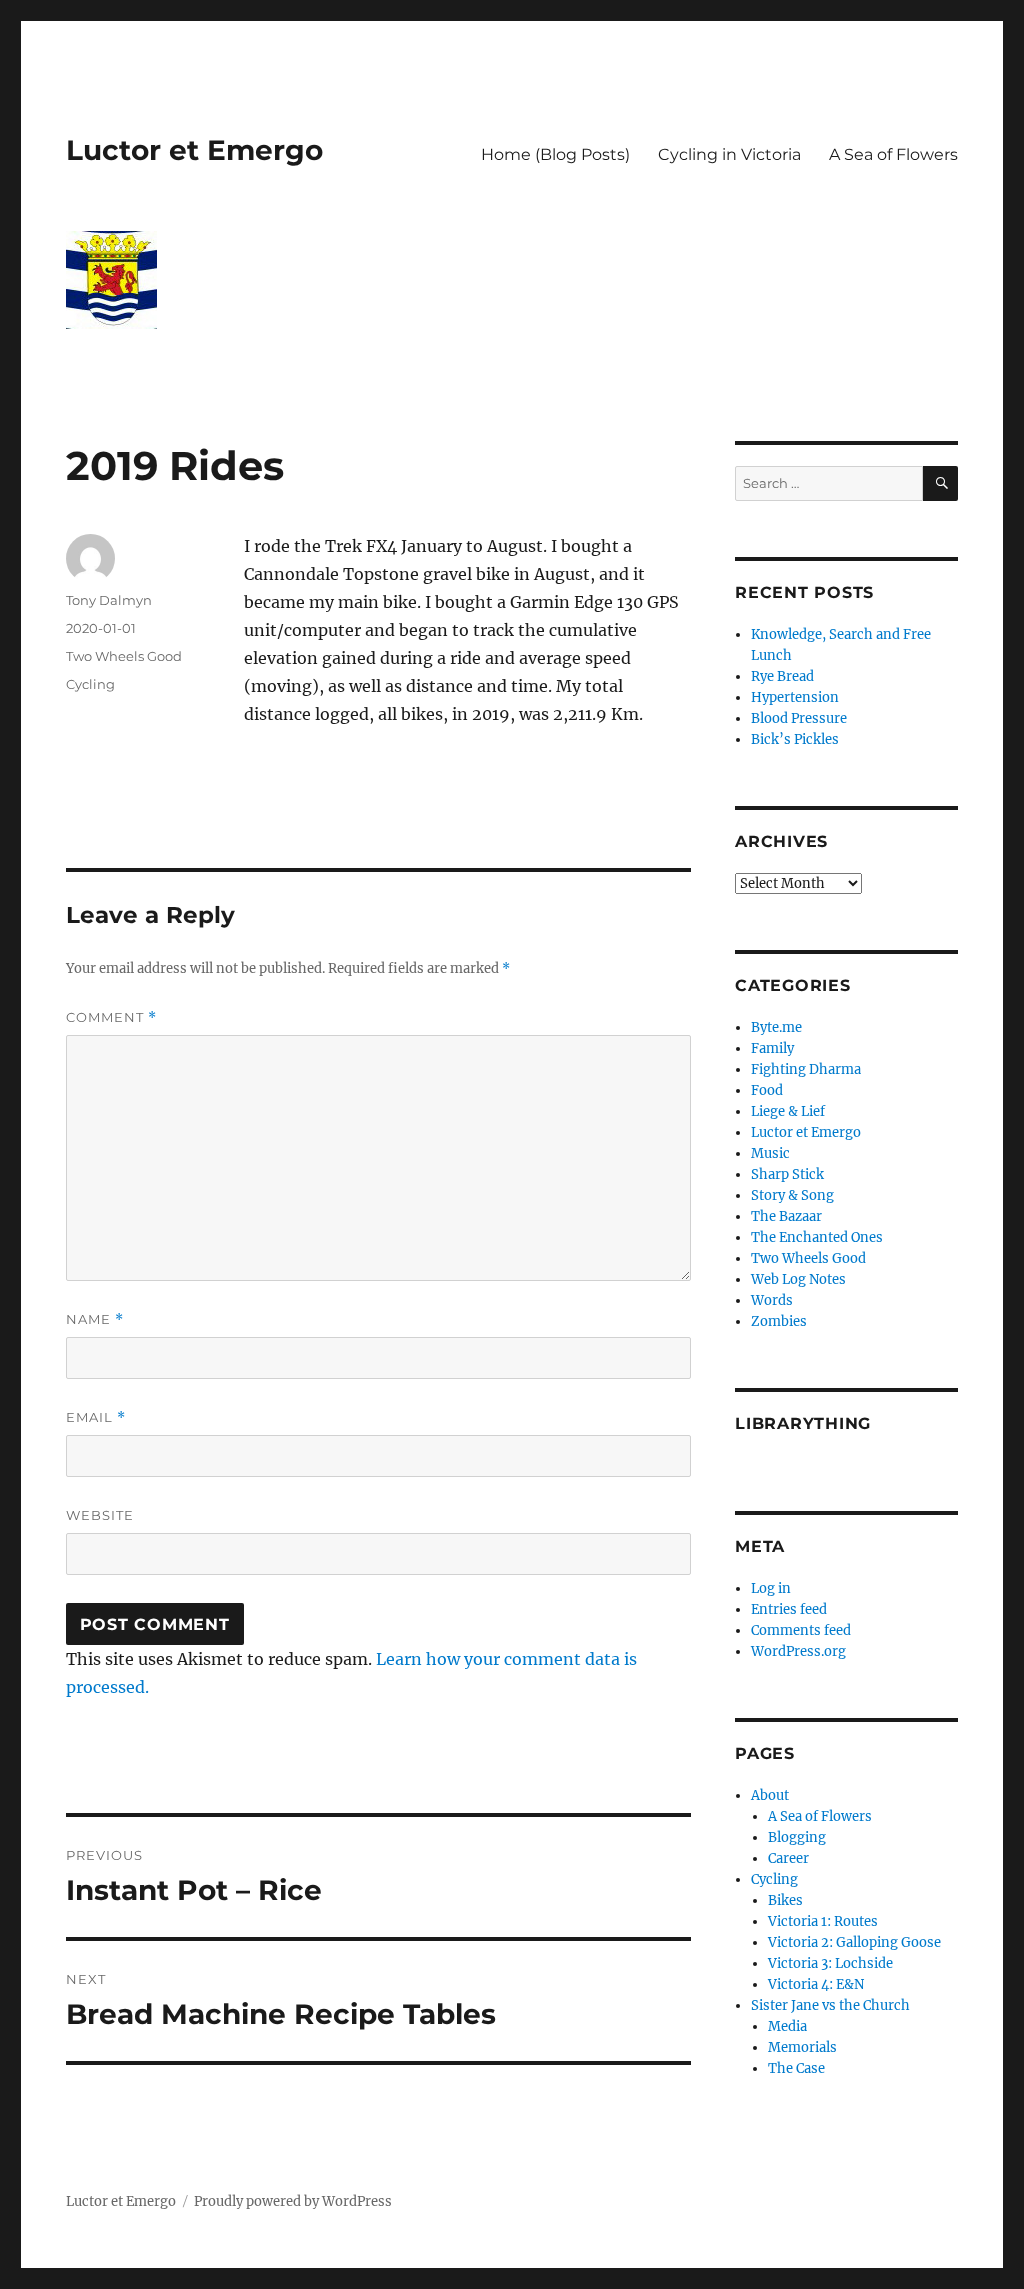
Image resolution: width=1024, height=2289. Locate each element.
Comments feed (801, 1630)
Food (767, 1090)
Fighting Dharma (806, 1069)
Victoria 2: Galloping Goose (854, 1942)
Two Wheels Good (124, 656)
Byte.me (776, 1027)
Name (95, 1319)
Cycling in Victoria (729, 154)
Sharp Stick (787, 1174)
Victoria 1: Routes (823, 1921)
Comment (111, 1017)
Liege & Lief (788, 1111)
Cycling (90, 684)
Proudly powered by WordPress (293, 2201)
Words (772, 1300)
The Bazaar (786, 1216)
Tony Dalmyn (109, 600)
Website (100, 1515)
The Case (796, 2068)
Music (770, 1153)
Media (787, 2026)
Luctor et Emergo (194, 150)
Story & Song (792, 1195)
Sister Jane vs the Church (830, 2005)
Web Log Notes (798, 1279)
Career (788, 1858)
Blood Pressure (799, 718)
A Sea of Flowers (893, 154)
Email (96, 1417)
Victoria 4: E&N (816, 1984)
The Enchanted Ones (817, 1237)
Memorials (802, 2047)
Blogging (797, 1837)
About (770, 1795)
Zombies (779, 1321)
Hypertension (795, 697)
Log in (771, 1588)
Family (772, 1048)
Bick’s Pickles (795, 739)
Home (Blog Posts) (555, 154)
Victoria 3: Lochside (830, 1963)
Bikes (785, 1900)
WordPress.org (798, 1651)
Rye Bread (782, 676)
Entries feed (789, 1609)
